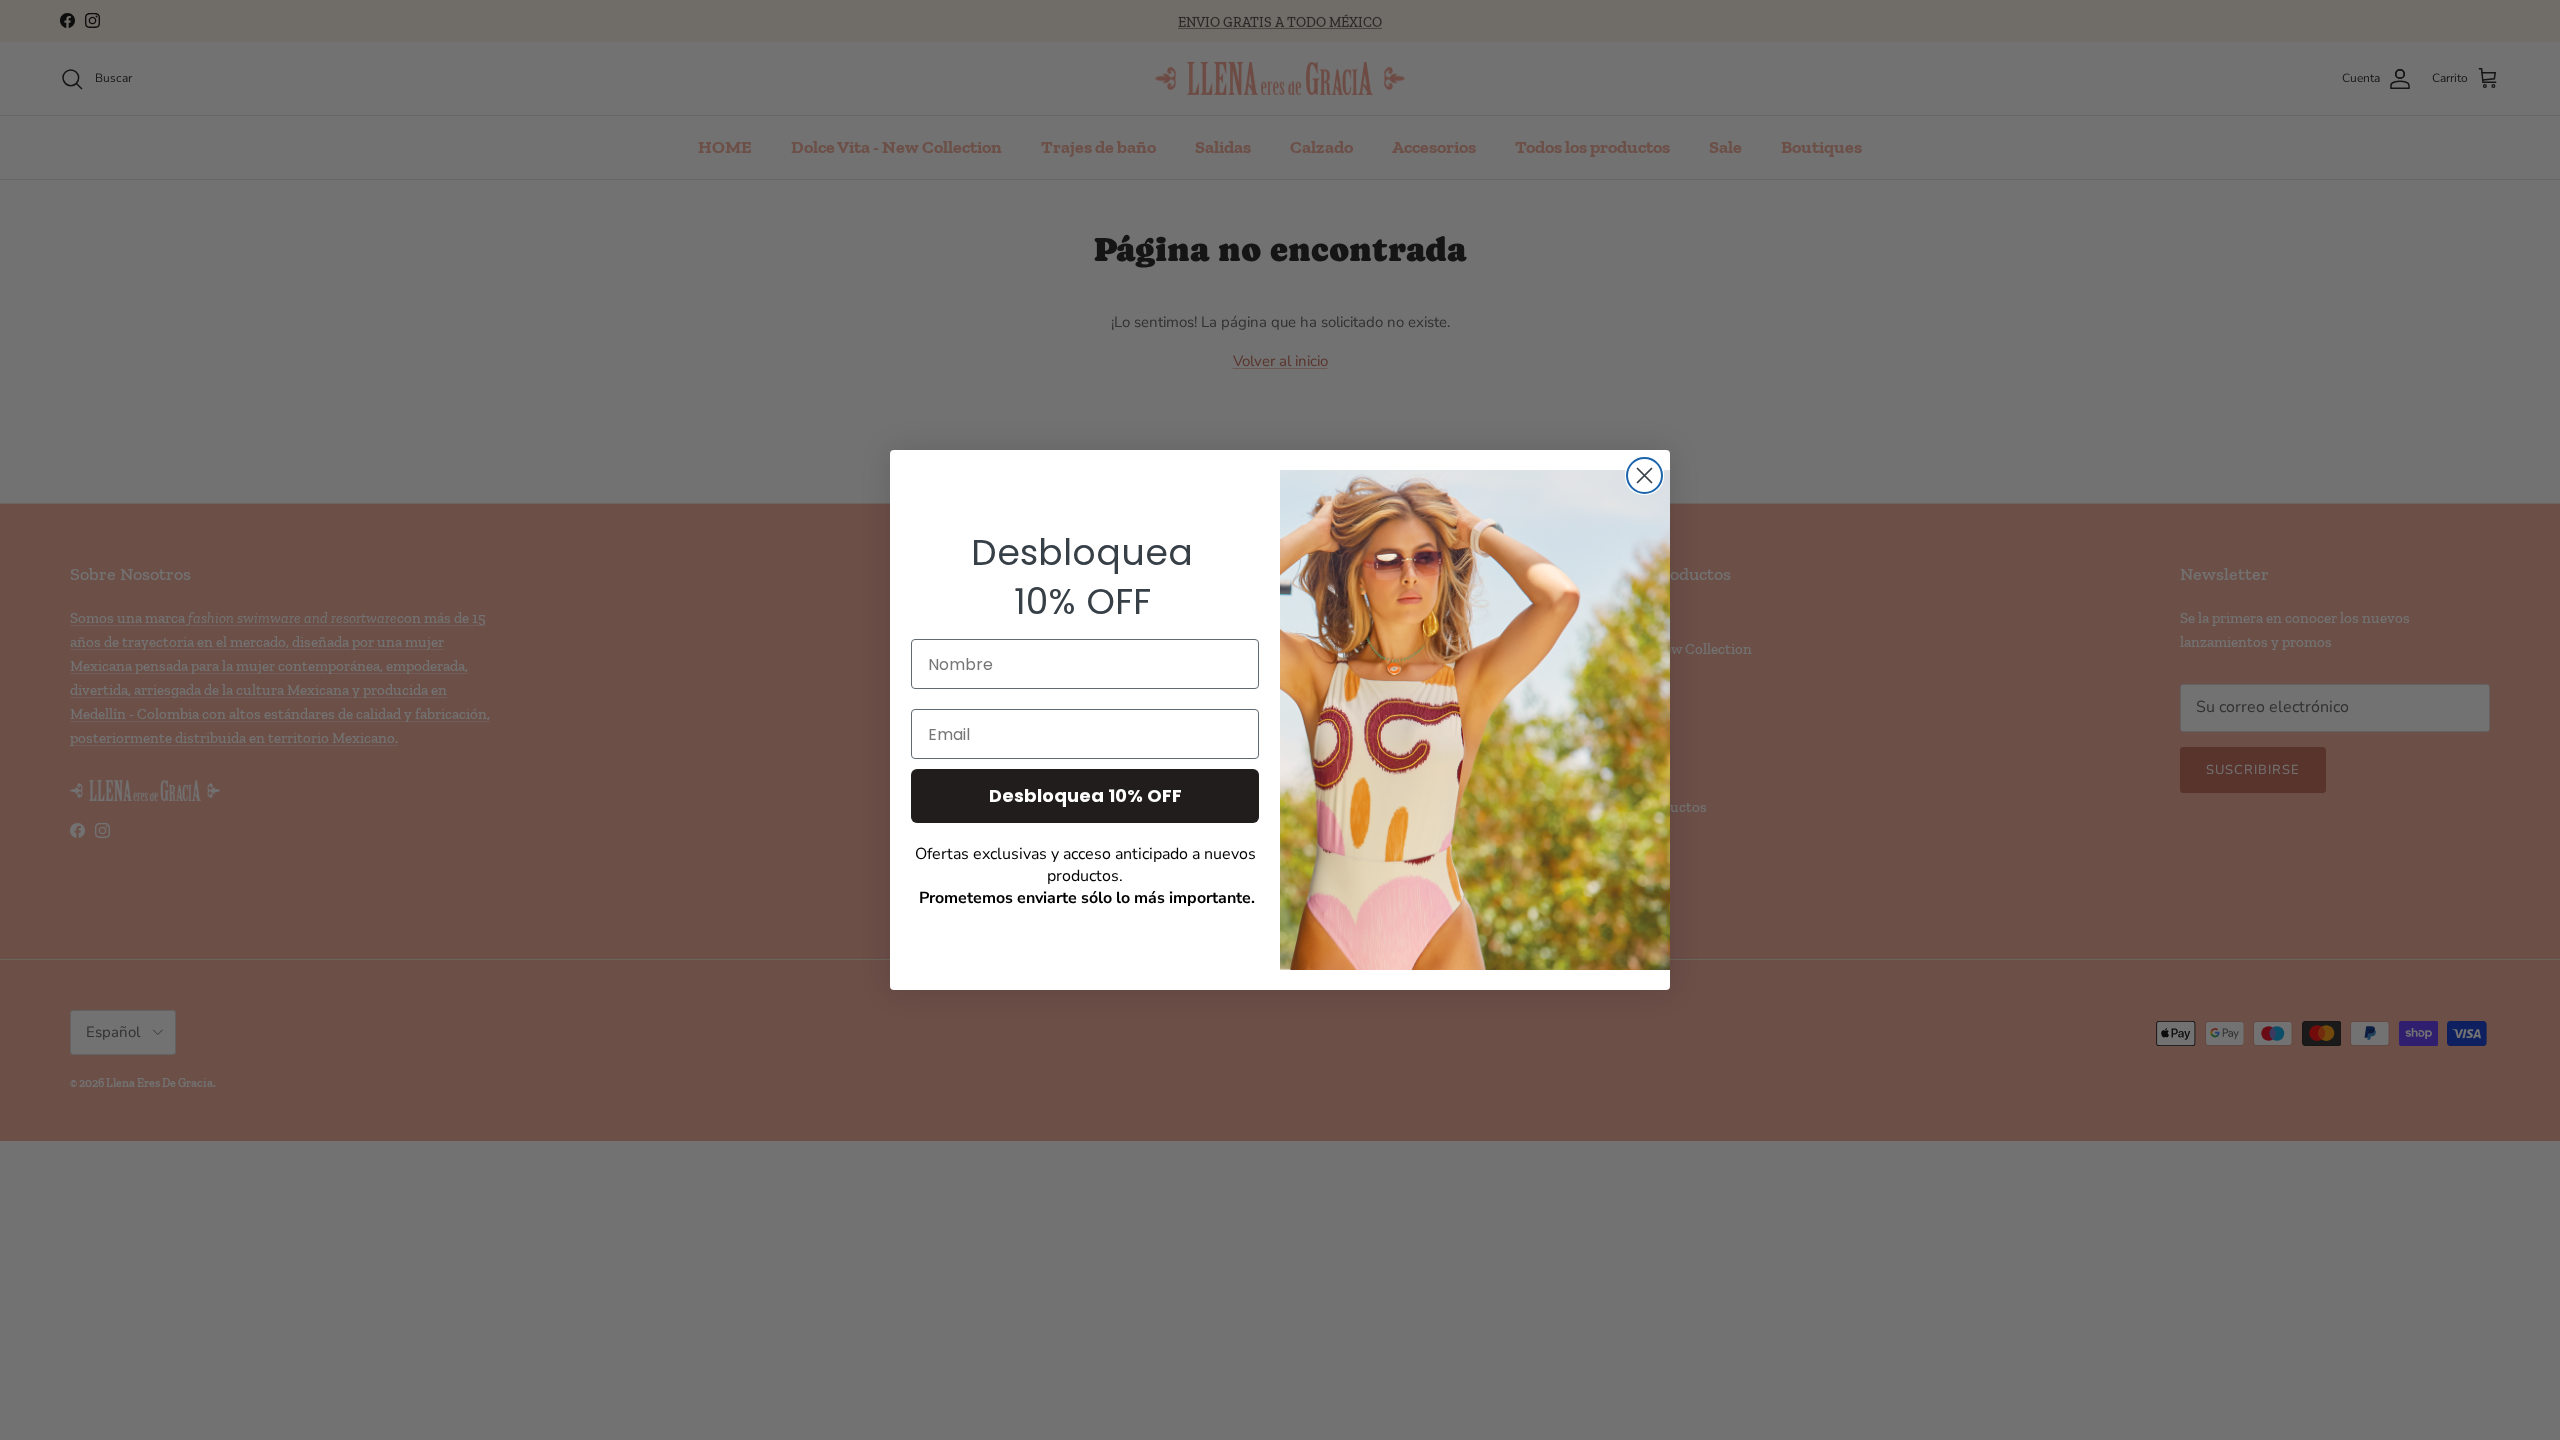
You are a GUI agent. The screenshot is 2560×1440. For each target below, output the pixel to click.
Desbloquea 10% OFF (1085, 795)
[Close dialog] (1644, 475)
